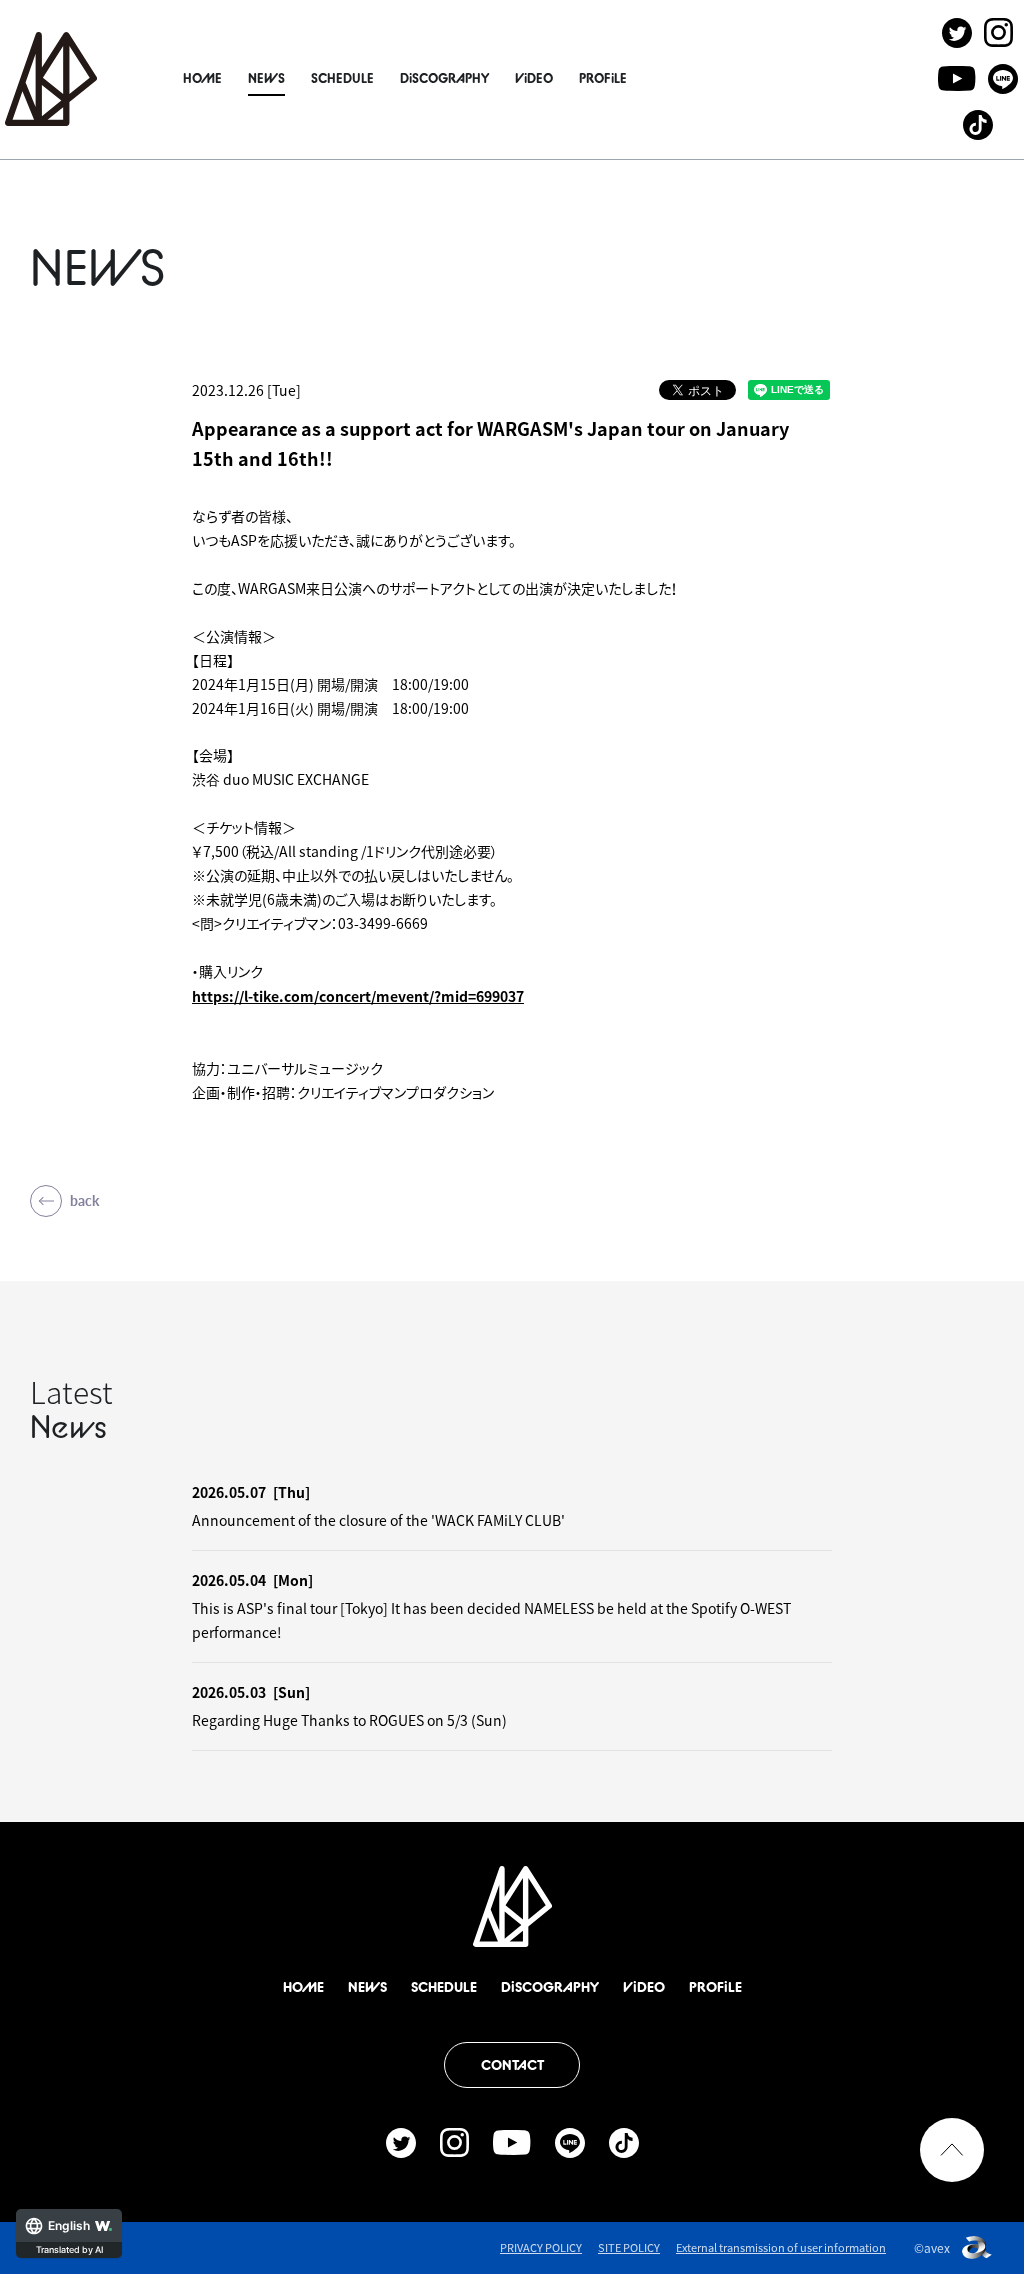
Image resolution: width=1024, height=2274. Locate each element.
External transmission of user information (781, 2247)
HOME (202, 78)
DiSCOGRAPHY (444, 78)
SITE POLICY (629, 2247)
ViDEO (534, 78)
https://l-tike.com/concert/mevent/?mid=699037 (358, 996)
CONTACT (512, 2065)
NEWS (266, 78)
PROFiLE (603, 78)
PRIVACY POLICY (541, 2247)
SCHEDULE (342, 78)
